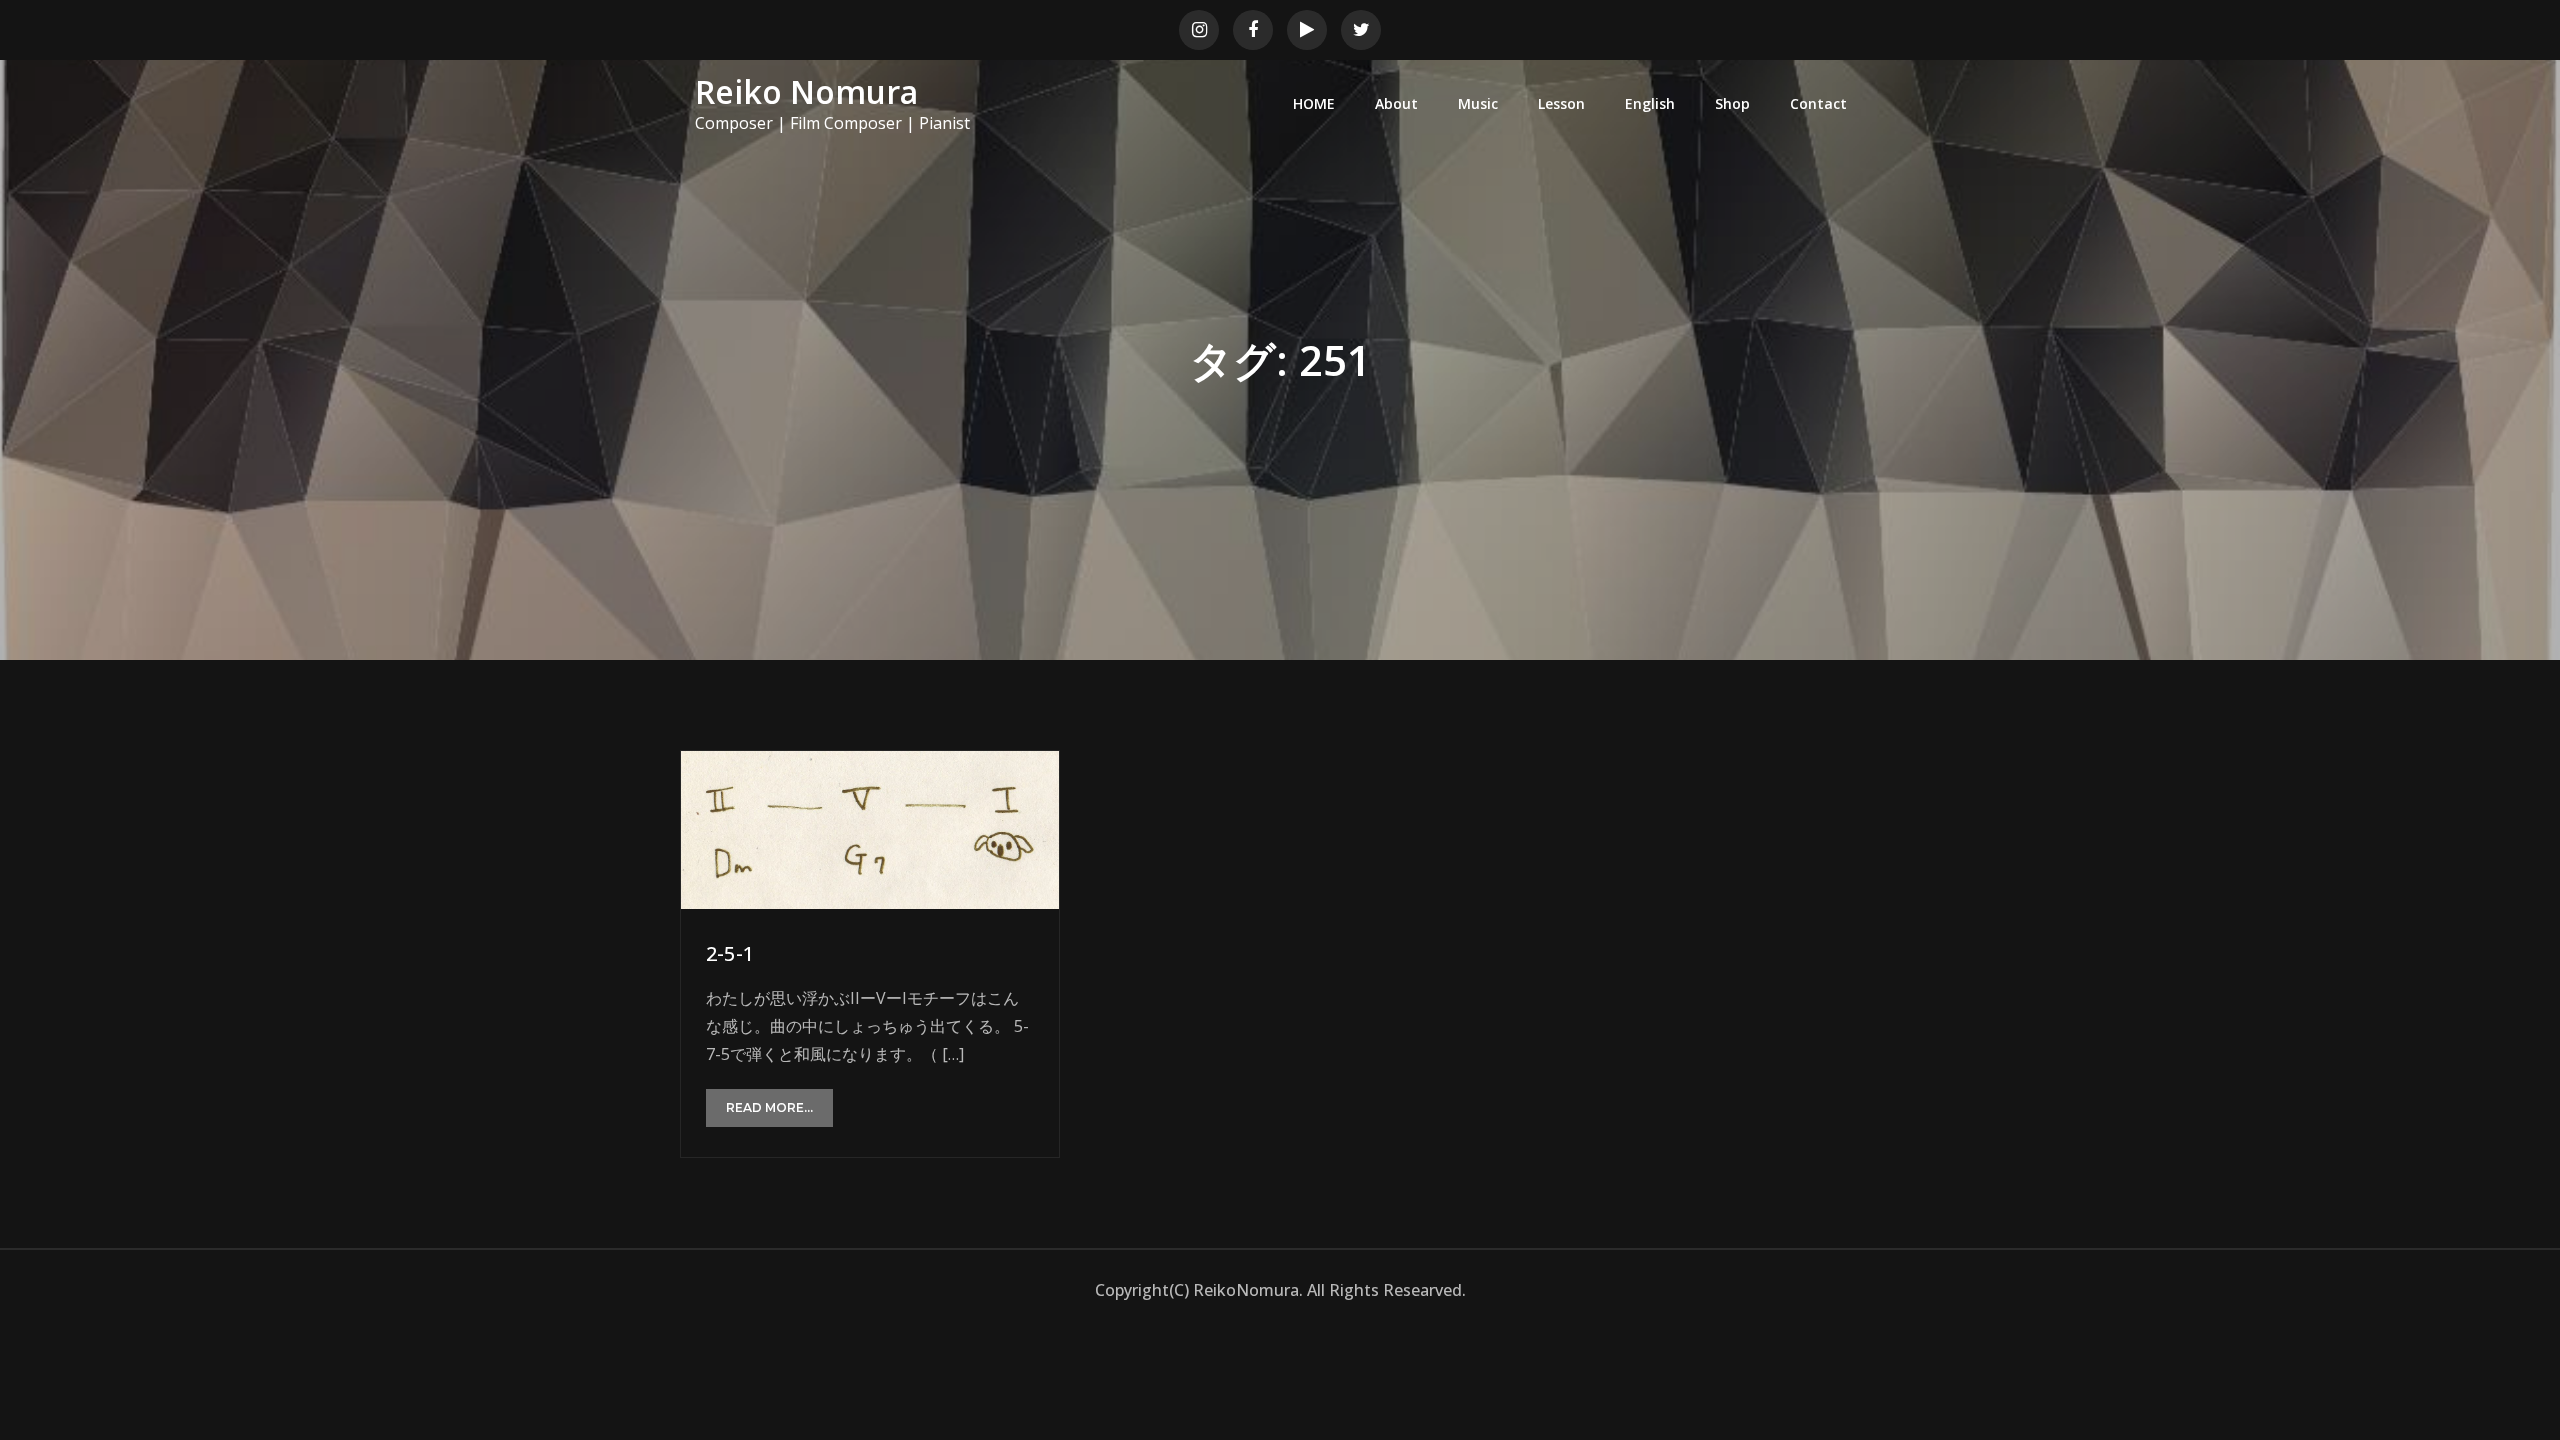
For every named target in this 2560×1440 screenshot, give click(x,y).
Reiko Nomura (806, 91)
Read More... (769, 1107)
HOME (1314, 103)
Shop (1732, 103)
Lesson (1561, 103)
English (1650, 103)
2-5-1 (730, 953)
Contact (1818, 103)
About (1396, 103)
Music (1478, 103)
